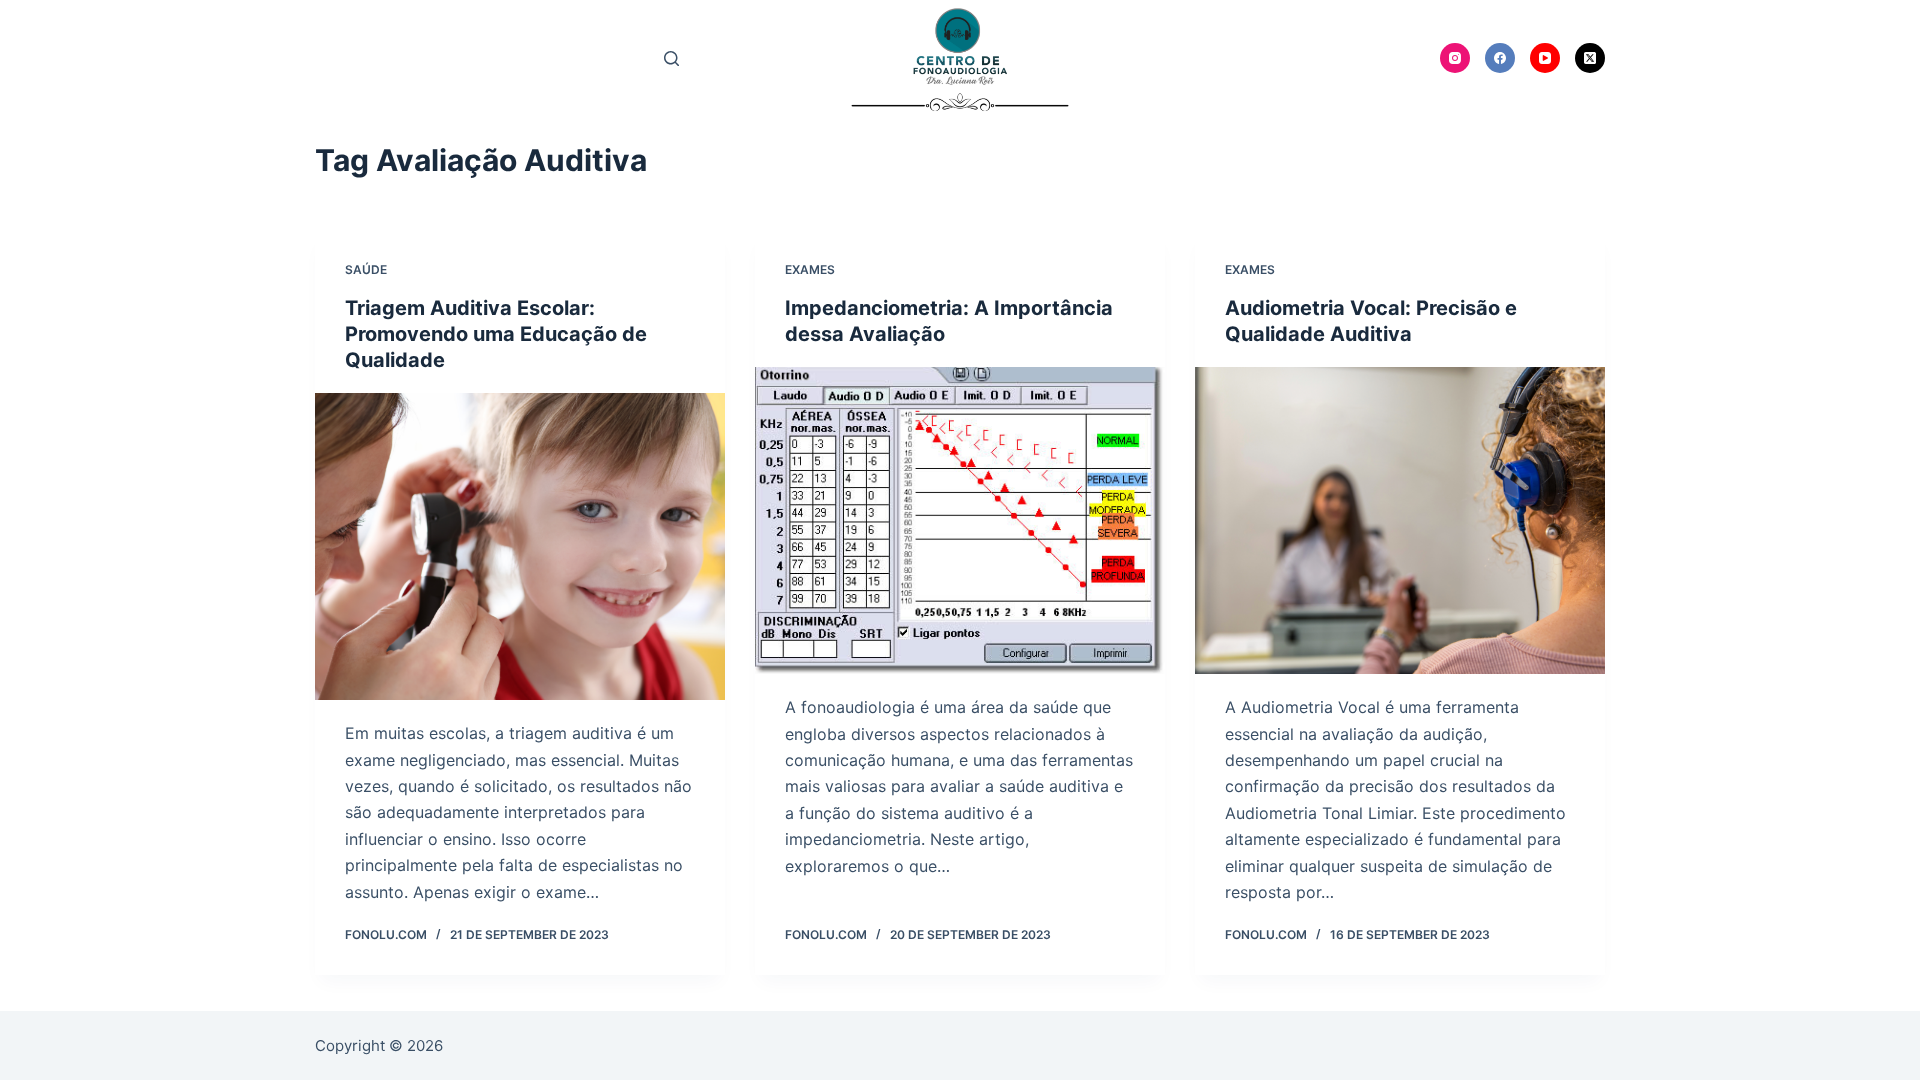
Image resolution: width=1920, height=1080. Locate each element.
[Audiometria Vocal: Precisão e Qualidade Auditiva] (1400, 521)
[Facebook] (1500, 58)
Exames (810, 269)
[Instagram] (1455, 58)
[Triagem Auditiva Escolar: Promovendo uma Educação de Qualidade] (520, 547)
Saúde (366, 269)
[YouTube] (1545, 58)
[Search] (671, 58)
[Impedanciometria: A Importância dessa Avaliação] (960, 521)
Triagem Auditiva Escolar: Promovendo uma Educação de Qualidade (496, 334)
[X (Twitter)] (1590, 58)
